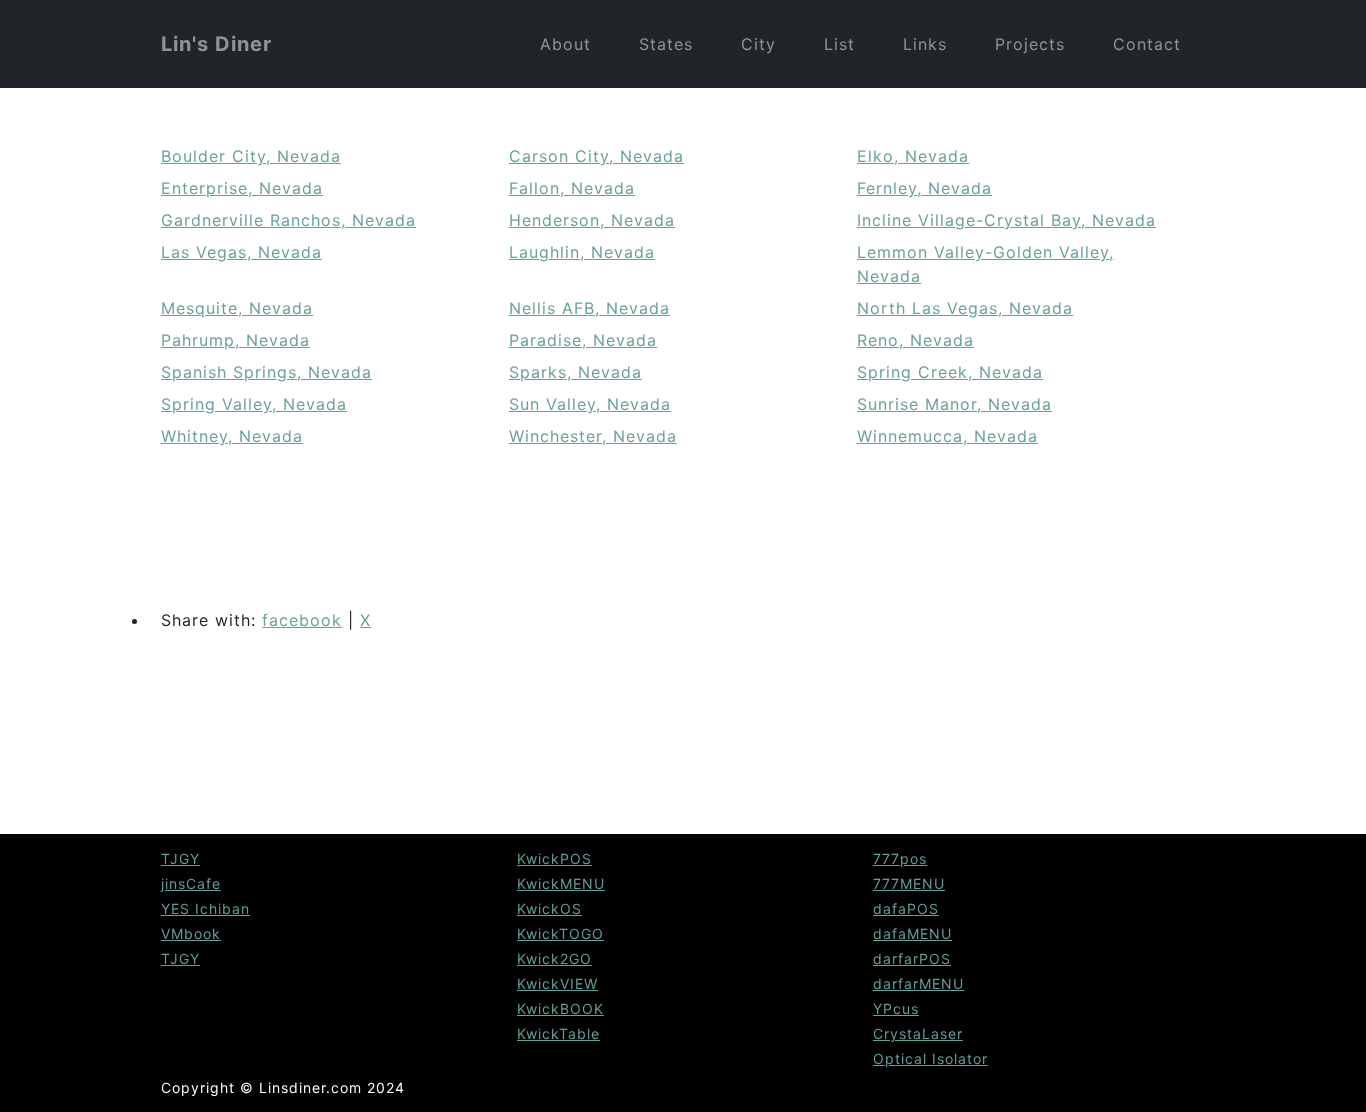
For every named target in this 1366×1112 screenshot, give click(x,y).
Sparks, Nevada (575, 372)
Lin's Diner (216, 44)
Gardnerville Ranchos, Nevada (288, 220)
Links (925, 44)
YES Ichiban (205, 908)
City (758, 44)
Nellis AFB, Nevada (589, 308)
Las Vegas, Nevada (241, 252)
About (565, 44)
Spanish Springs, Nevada (266, 372)
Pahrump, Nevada (235, 340)
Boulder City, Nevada (251, 156)
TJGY (180, 858)
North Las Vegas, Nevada (965, 308)
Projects (1030, 44)
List (839, 44)
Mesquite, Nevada (237, 308)
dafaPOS (906, 908)
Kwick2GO (554, 958)
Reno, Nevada (915, 340)
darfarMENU (918, 983)
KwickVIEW (557, 983)
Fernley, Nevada (924, 188)
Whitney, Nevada (232, 436)
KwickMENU (561, 883)
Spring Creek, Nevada (950, 372)
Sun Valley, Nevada (590, 404)
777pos (900, 858)
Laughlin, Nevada (582, 252)
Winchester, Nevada (593, 436)
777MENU (909, 883)
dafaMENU (912, 933)
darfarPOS (912, 958)
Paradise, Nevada (583, 340)
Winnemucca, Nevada (947, 436)
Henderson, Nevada (592, 220)
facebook (302, 620)
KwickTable (558, 1033)
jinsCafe (191, 883)
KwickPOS (554, 858)
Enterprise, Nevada (242, 188)
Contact (1147, 44)
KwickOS (549, 908)
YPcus (896, 1008)
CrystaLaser (918, 1033)
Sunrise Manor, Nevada (954, 404)
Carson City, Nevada (596, 156)
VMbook (191, 933)
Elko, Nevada (913, 156)
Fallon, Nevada (572, 188)
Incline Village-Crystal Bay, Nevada (1006, 220)
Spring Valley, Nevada (254, 404)
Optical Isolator (930, 1058)
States (666, 44)
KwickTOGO (560, 933)
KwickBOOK (560, 1008)
